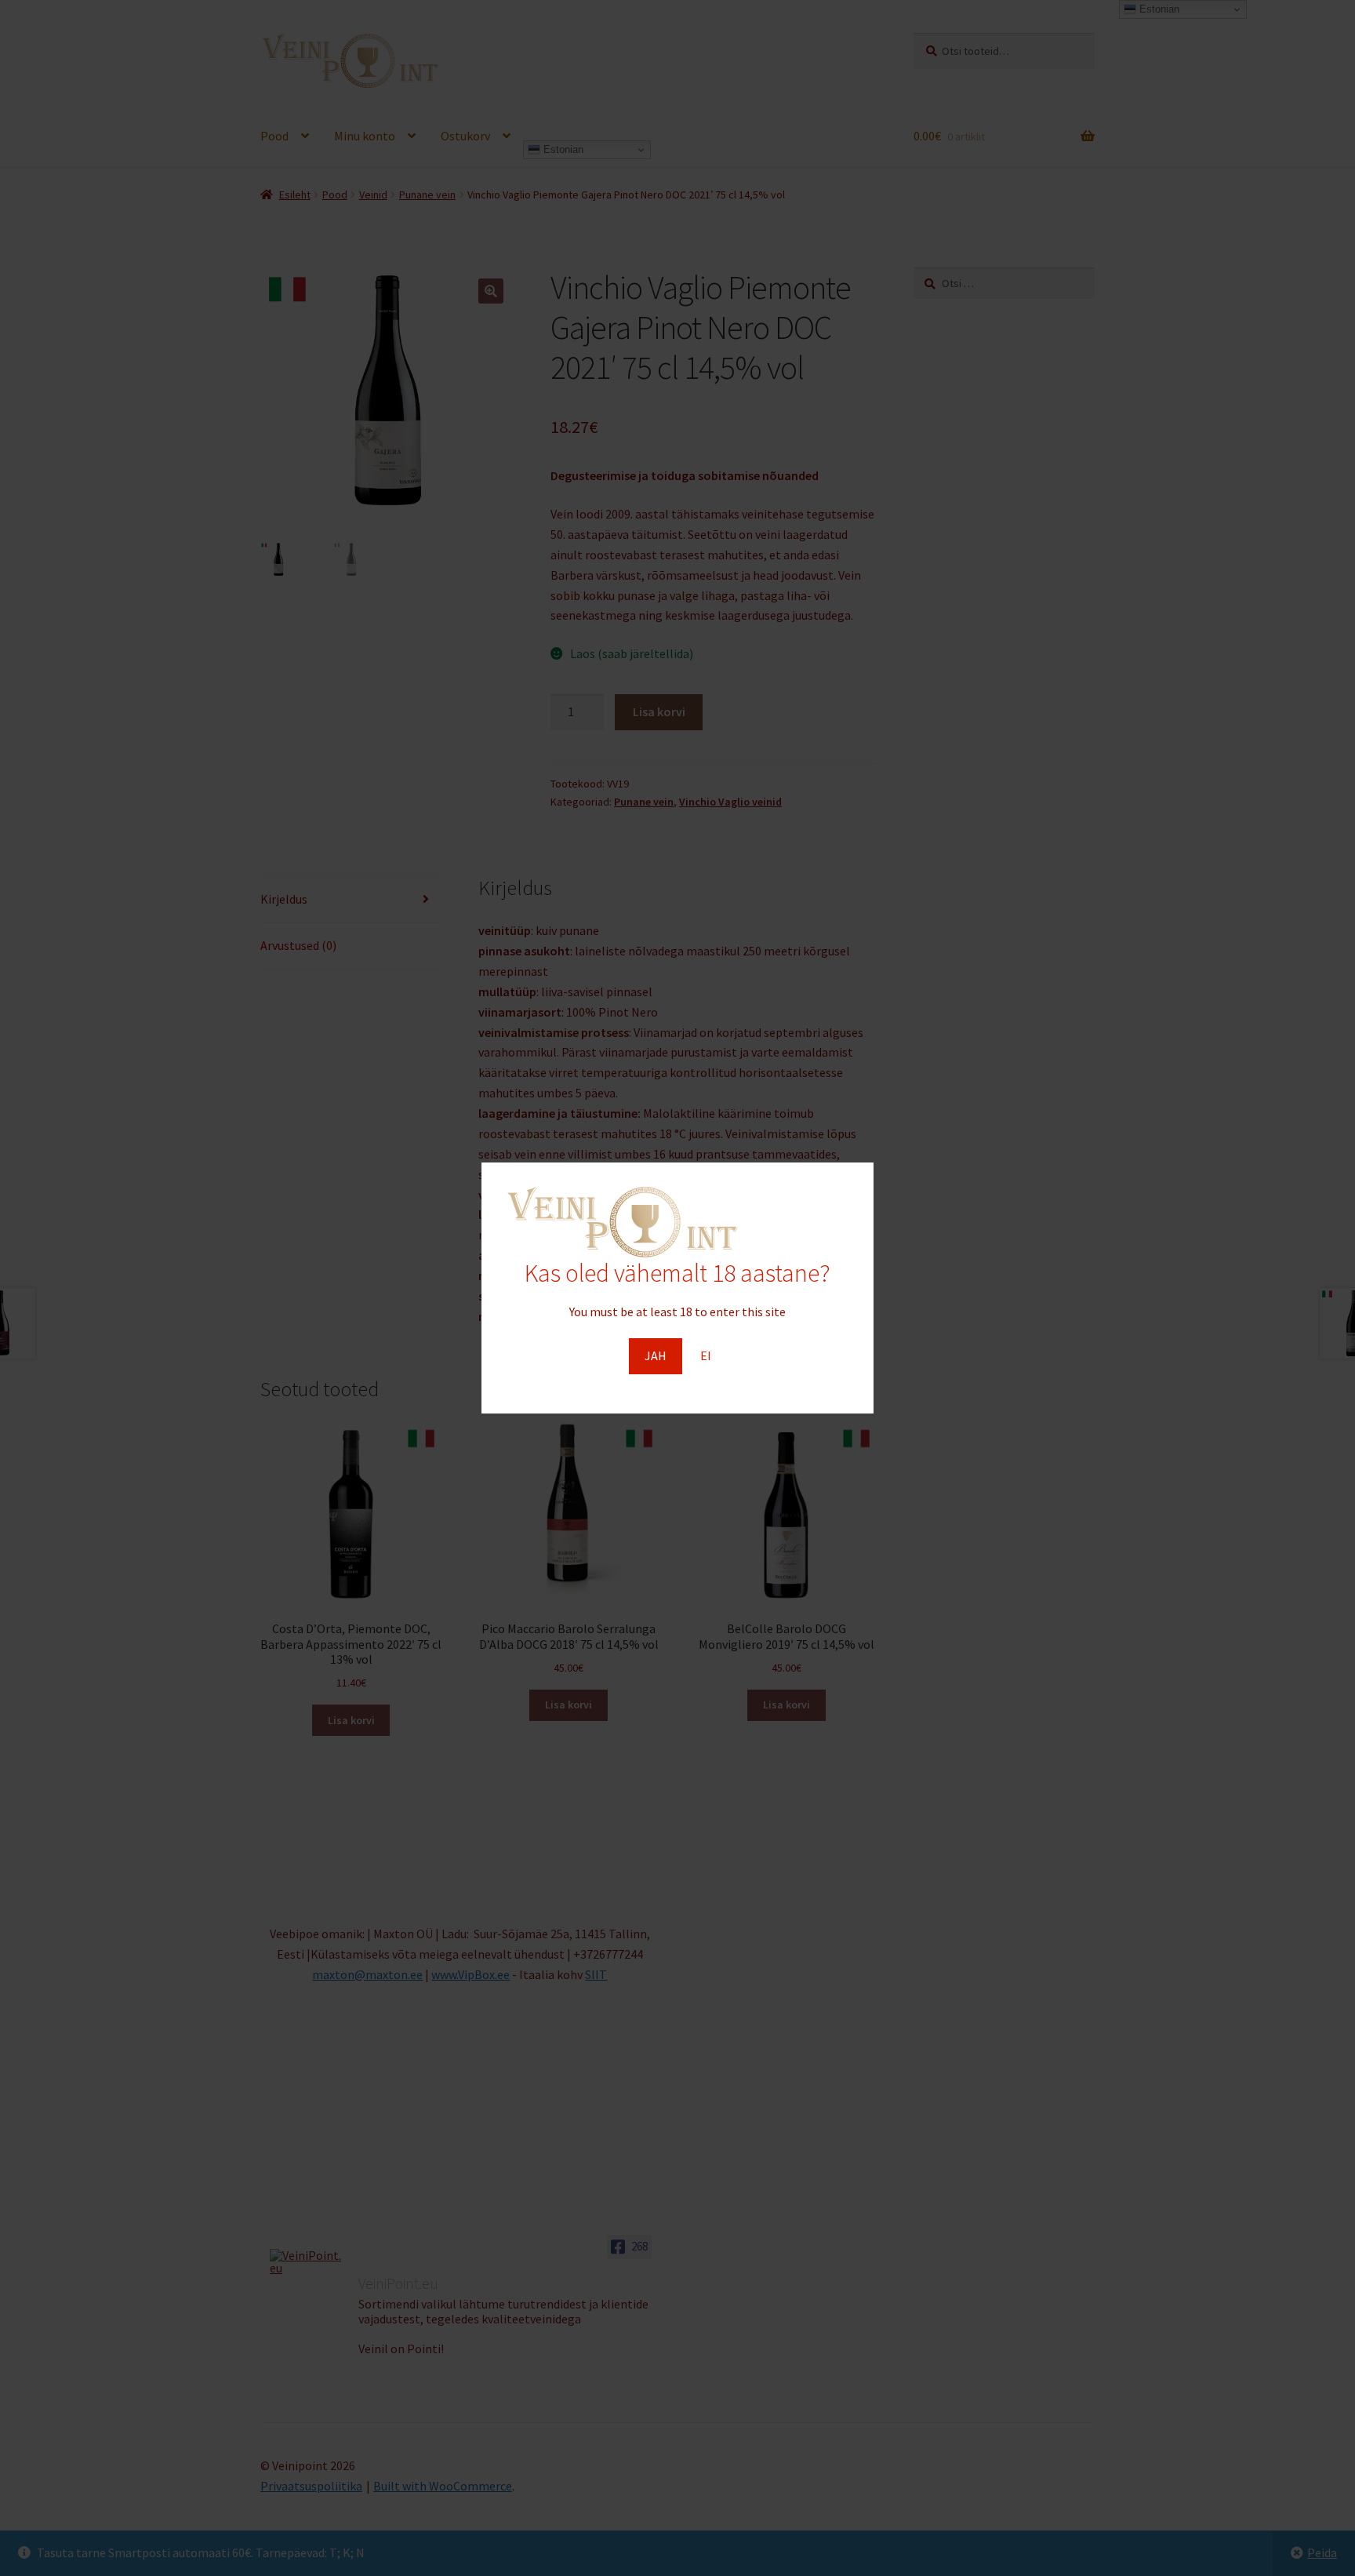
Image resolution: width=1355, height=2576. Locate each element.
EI (706, 1355)
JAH (656, 1355)
